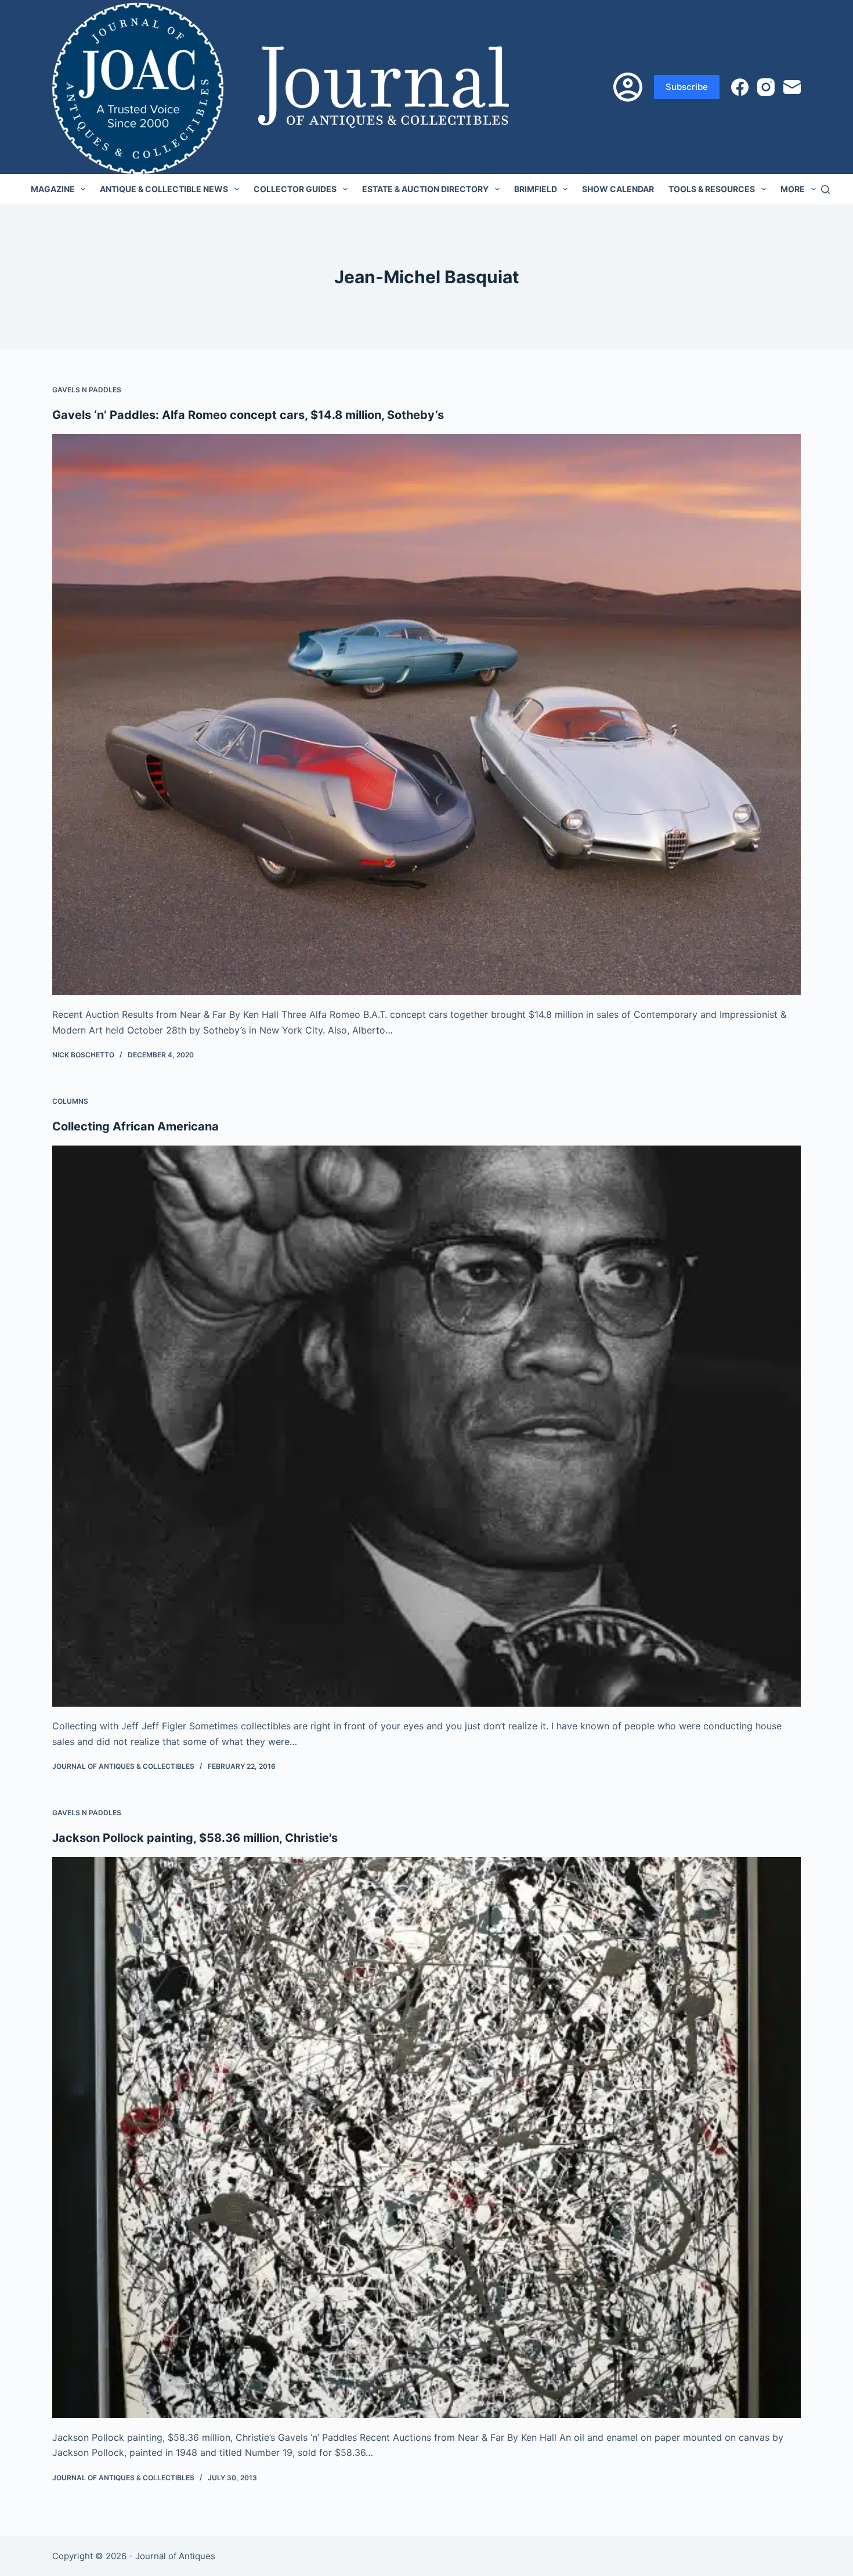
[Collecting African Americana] (426, 1426)
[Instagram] (766, 87)
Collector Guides (295, 189)
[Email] (792, 87)
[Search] (825, 189)
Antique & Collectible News (164, 189)
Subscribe (687, 87)
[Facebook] (740, 87)
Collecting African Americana (135, 1126)
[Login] (628, 87)
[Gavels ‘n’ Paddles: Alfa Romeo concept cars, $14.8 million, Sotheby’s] (426, 715)
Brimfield (536, 189)
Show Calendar (618, 189)
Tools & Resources (712, 189)
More (793, 189)
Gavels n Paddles (87, 390)
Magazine (53, 189)
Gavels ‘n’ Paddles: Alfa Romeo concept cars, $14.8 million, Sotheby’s (248, 415)
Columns (70, 1101)
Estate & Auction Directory (425, 189)
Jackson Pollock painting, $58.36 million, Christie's (195, 1838)
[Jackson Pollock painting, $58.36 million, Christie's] (426, 2138)
